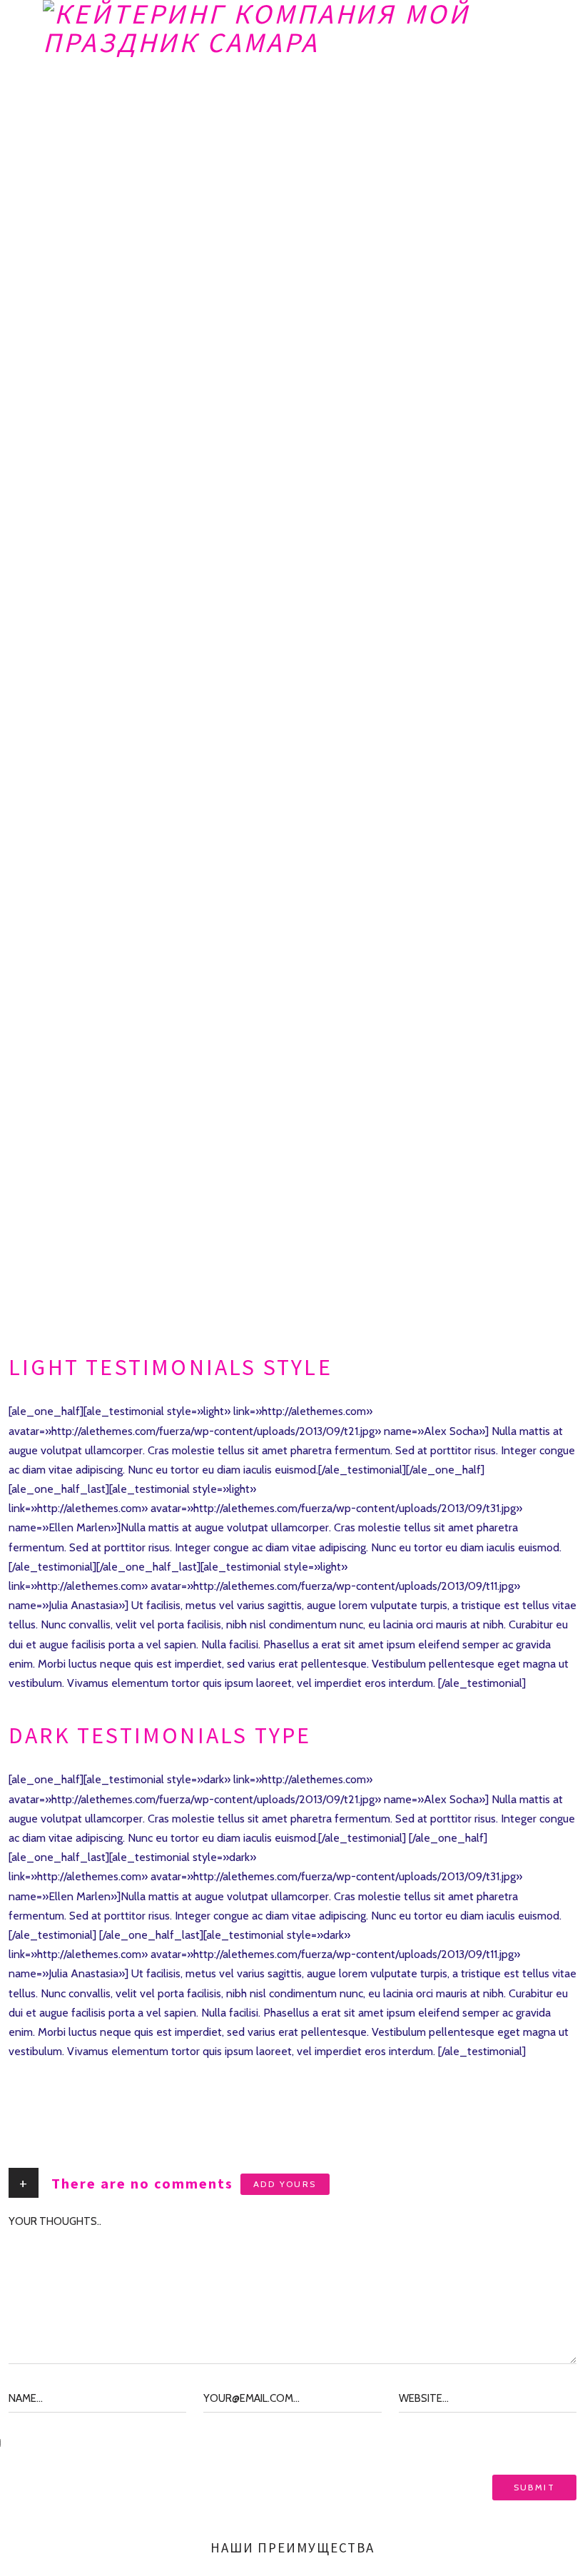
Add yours (285, 2184)
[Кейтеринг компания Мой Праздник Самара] (292, 29)
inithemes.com (261, 2070)
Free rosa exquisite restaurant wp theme (108, 2070)
